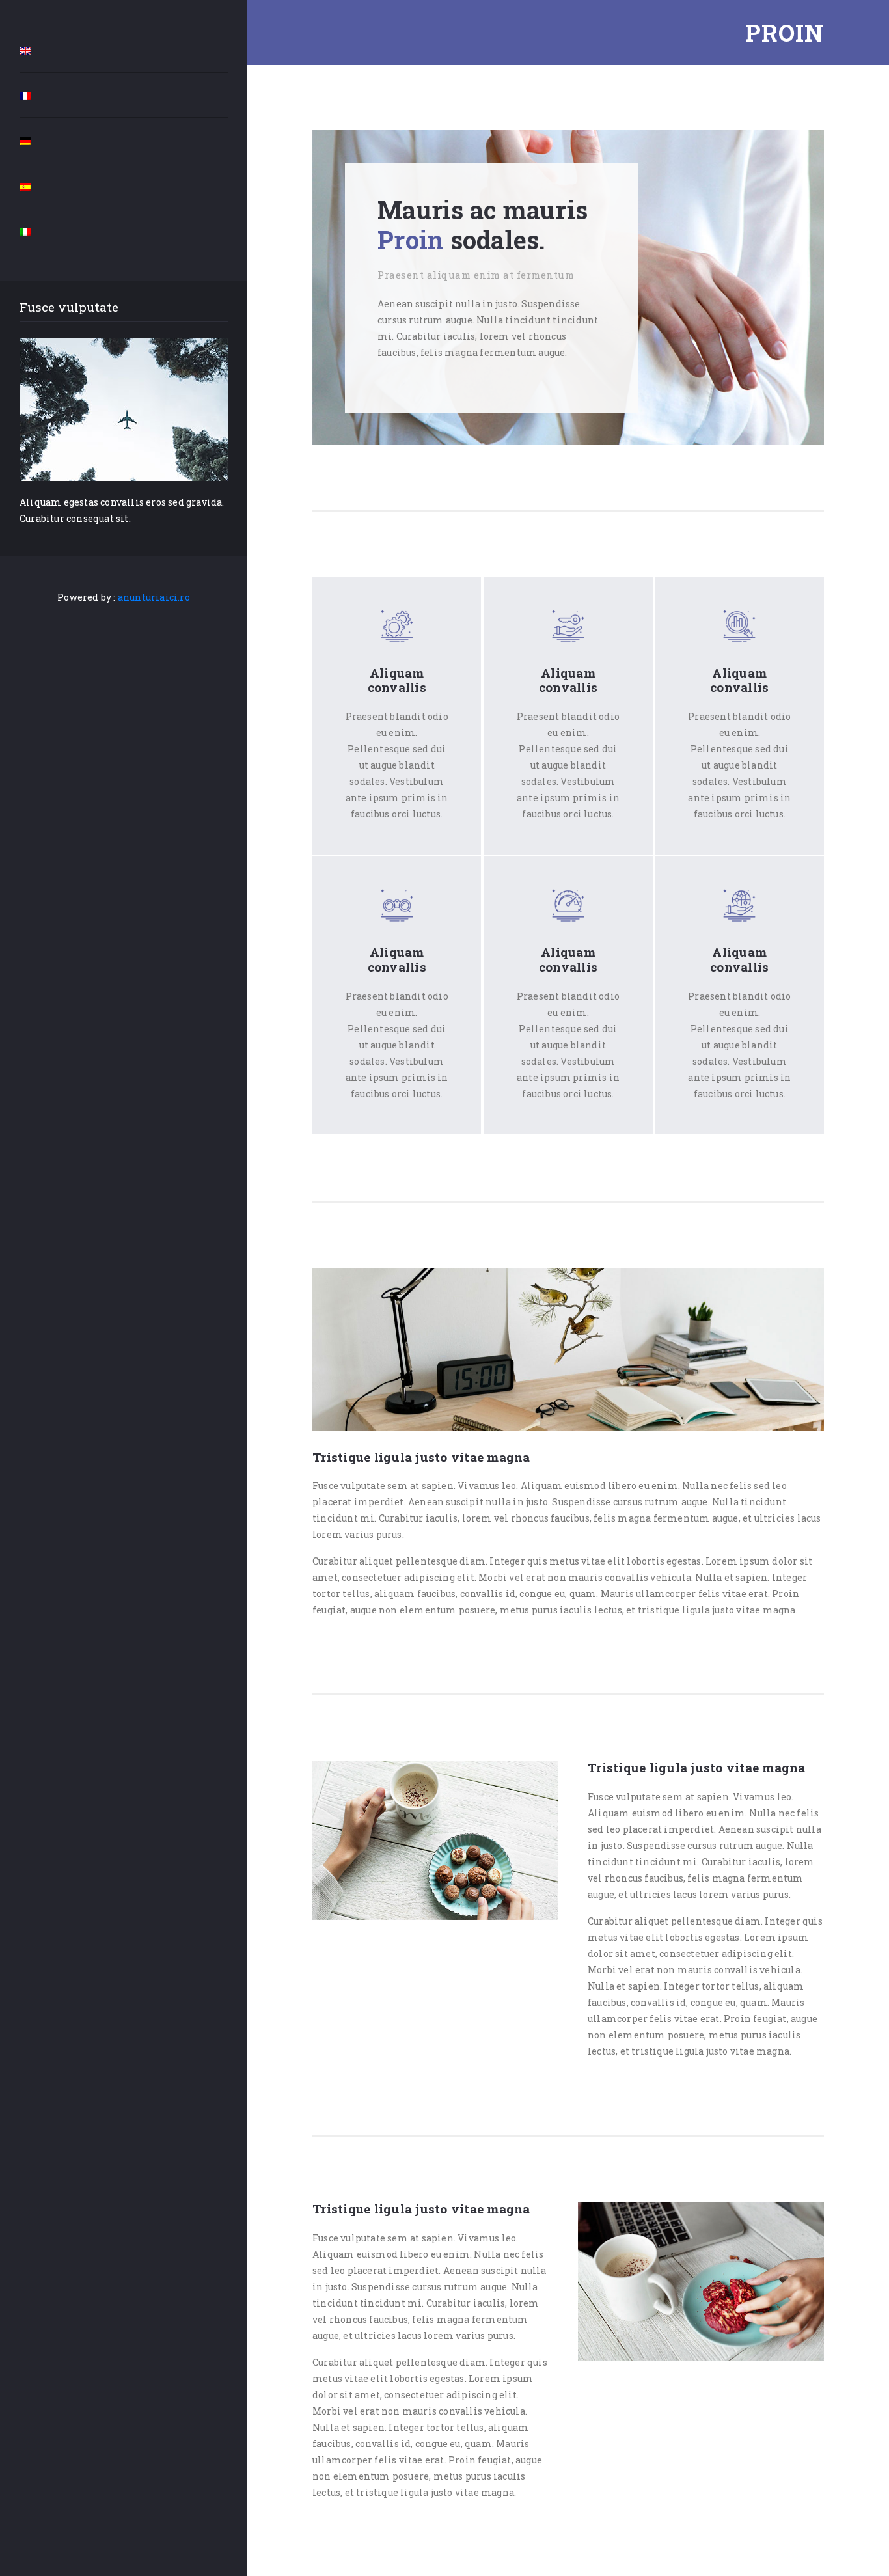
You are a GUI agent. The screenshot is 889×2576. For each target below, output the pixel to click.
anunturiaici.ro (154, 597)
